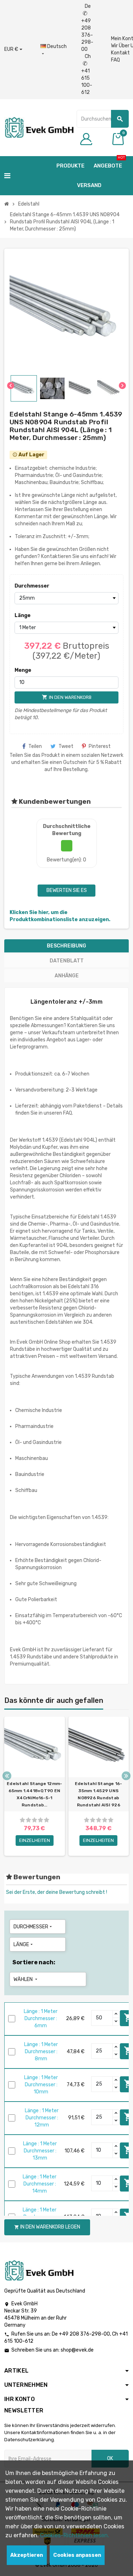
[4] (40, 1820)
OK (110, 2458)
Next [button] (126, 1776)
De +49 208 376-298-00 (87, 28)
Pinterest (100, 746)
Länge (23, 615)
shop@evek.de (77, 2350)
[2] (28, 1820)
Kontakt (120, 53)
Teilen (35, 746)
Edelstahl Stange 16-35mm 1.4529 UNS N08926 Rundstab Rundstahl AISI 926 (99, 1794)
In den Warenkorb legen (47, 2227)
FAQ (115, 60)
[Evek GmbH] (39, 127)
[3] (34, 1820)
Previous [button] (7, 1776)
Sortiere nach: (34, 1962)
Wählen (26, 1979)
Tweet (66, 746)
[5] (46, 1820)
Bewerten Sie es (67, 890)
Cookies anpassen (77, 2555)
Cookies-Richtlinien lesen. (75, 2535)
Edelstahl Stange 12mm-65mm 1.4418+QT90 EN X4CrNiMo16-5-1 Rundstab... (34, 1794)
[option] (35, 1786)
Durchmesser (27, 586)
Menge (23, 670)
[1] (22, 1820)
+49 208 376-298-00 (84, 2334)
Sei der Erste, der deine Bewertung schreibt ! (57, 1892)
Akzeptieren (27, 2555)
